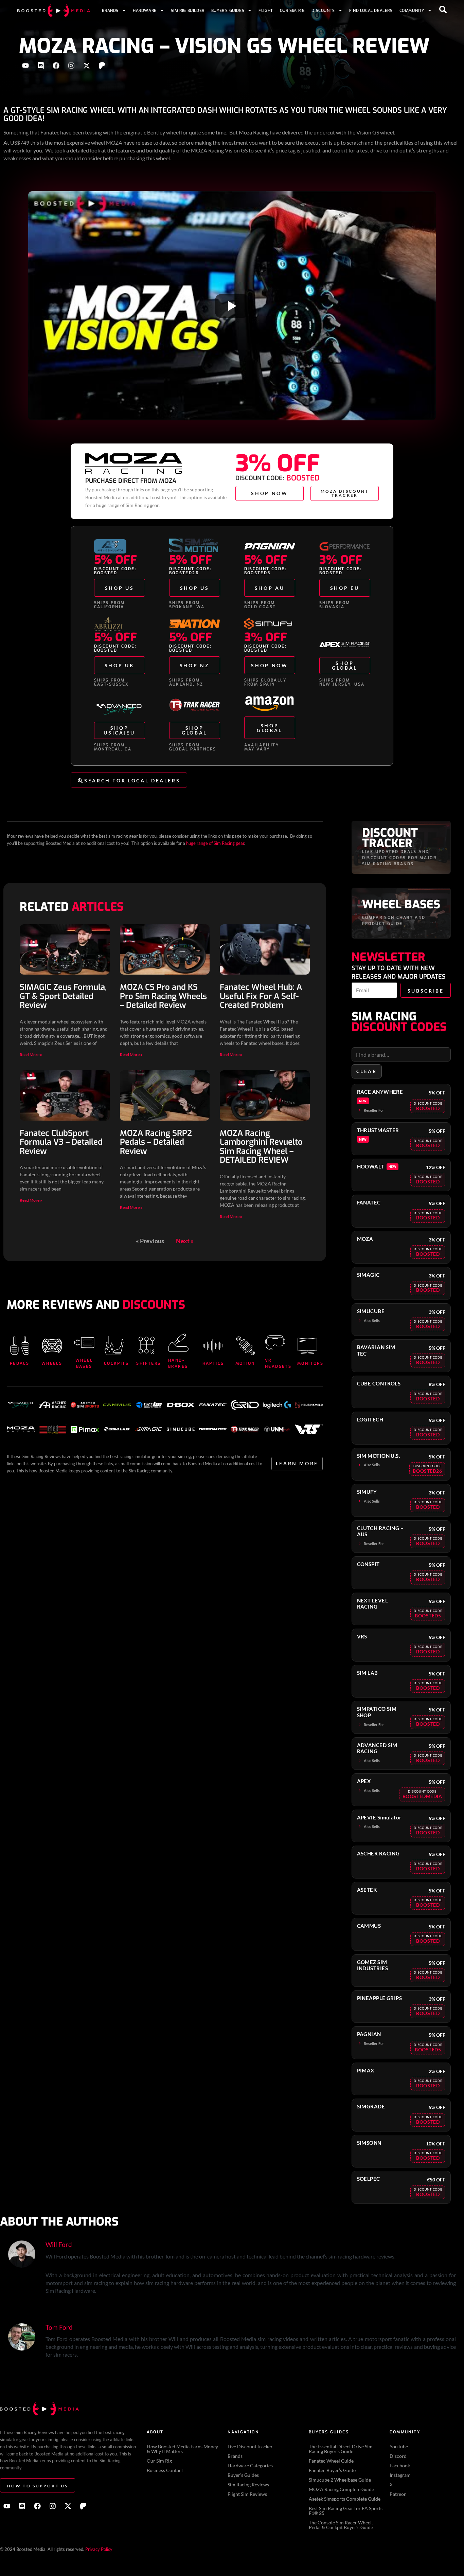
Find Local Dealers (371, 11)
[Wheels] (52, 1346)
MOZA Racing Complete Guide (341, 2489)
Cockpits (116, 1363)
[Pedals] (20, 1346)
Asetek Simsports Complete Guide (345, 2499)
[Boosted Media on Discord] (41, 66)
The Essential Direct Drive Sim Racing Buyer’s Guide (341, 2449)
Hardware (145, 11)
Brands (110, 11)
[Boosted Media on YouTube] (25, 66)
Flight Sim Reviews (247, 2494)
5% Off (115, 560)
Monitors (310, 1363)
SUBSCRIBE (426, 991)
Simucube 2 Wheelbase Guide (340, 2480)
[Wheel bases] (84, 1343)
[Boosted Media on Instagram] (71, 66)
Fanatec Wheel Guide (331, 2461)
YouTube (399, 2446)
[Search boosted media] (443, 10)
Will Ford (59, 2244)
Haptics (213, 1363)
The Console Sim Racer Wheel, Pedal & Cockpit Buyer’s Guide (341, 2525)
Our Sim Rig (292, 11)
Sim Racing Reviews (248, 2484)
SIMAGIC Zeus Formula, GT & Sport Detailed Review (63, 996)
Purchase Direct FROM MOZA (131, 481)
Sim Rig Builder (188, 11)
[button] (428, 1106)
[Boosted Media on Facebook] (56, 66)
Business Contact (165, 2470)
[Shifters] (146, 1346)
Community (412, 11)
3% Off (341, 560)
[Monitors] (307, 1346)
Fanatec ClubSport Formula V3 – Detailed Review (61, 1142)
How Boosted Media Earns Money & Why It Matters (182, 2449)
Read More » (31, 1055)
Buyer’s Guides (228, 11)
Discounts (323, 11)
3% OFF (278, 464)
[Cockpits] (114, 1346)
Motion (245, 1363)
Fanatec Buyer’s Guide (332, 2470)
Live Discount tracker (250, 2446)
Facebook (400, 2465)
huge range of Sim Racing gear (127, 505)
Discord (398, 2456)
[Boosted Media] (54, 11)
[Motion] (246, 1346)
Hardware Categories (250, 2465)
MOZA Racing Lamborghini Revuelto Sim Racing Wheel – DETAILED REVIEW (261, 1147)
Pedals (20, 1363)
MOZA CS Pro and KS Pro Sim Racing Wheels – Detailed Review (163, 996)
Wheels (52, 1363)
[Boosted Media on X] (87, 66)
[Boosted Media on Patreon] (102, 66)
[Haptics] (213, 1346)
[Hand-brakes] (178, 1343)
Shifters (148, 1363)
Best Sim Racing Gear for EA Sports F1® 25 (346, 2511)
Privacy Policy (99, 2549)
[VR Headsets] (275, 1343)
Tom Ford (59, 2327)
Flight (266, 11)
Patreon (398, 2494)
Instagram (400, 2475)
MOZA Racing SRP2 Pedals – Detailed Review (156, 1142)
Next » (185, 1241)
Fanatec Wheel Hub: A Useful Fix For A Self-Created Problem (261, 996)
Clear (367, 1071)
